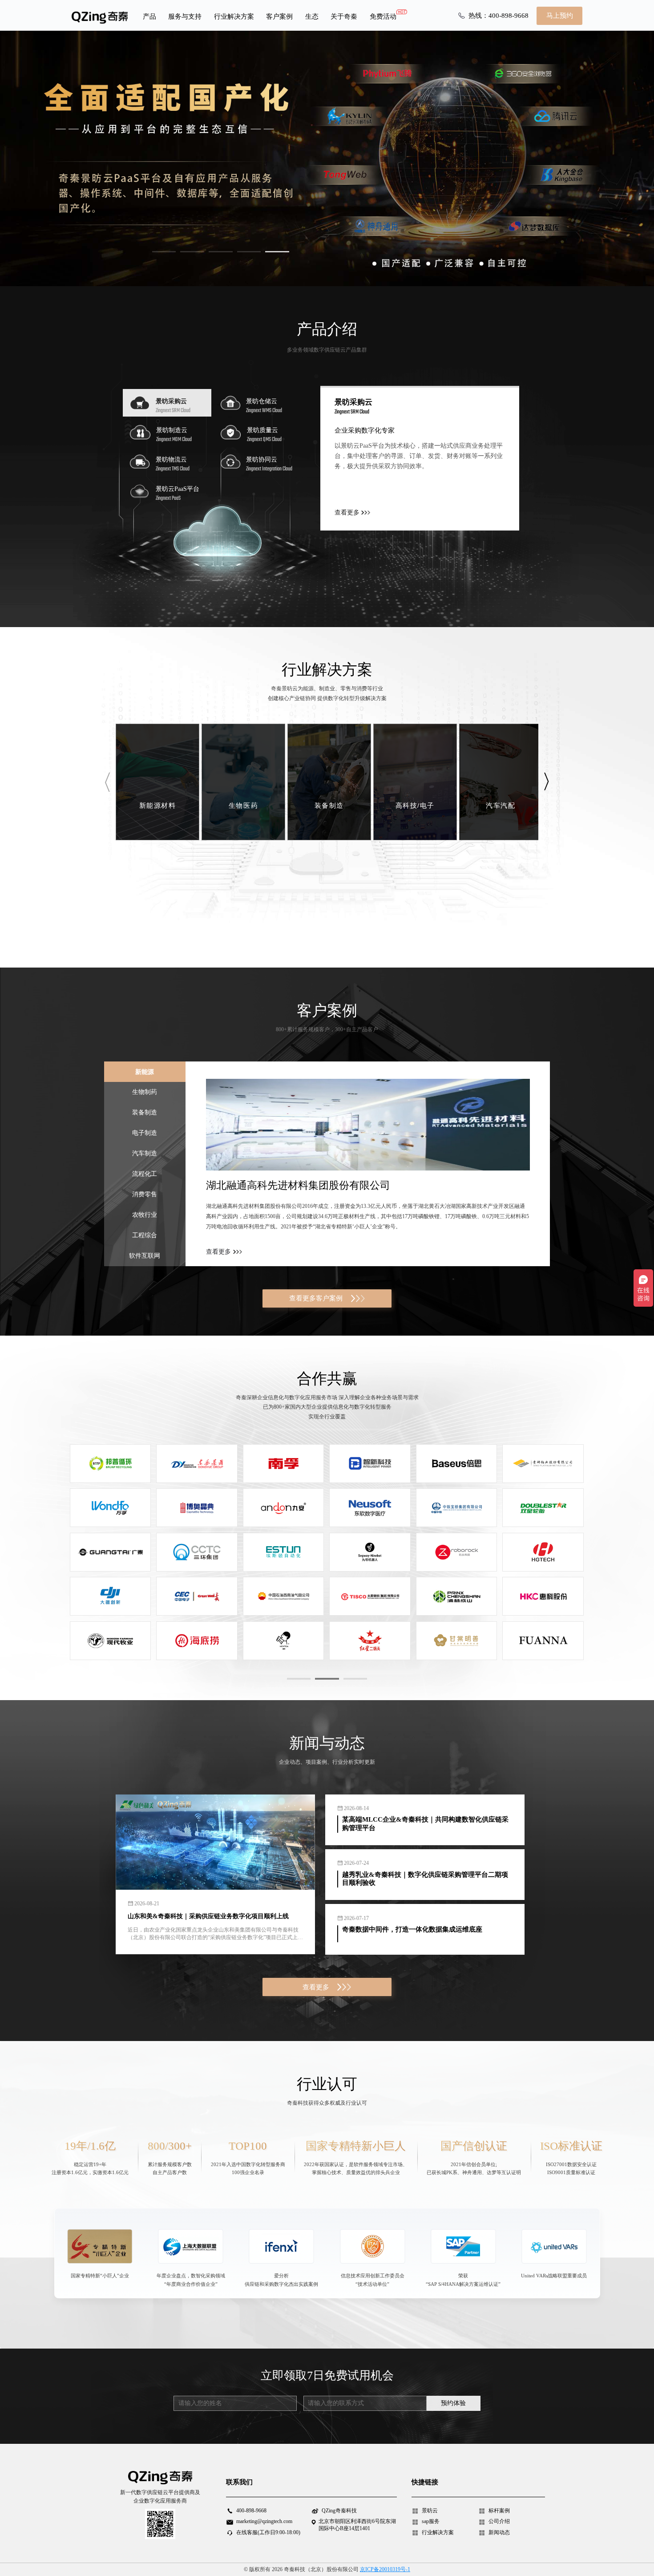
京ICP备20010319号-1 (385, 2569)
